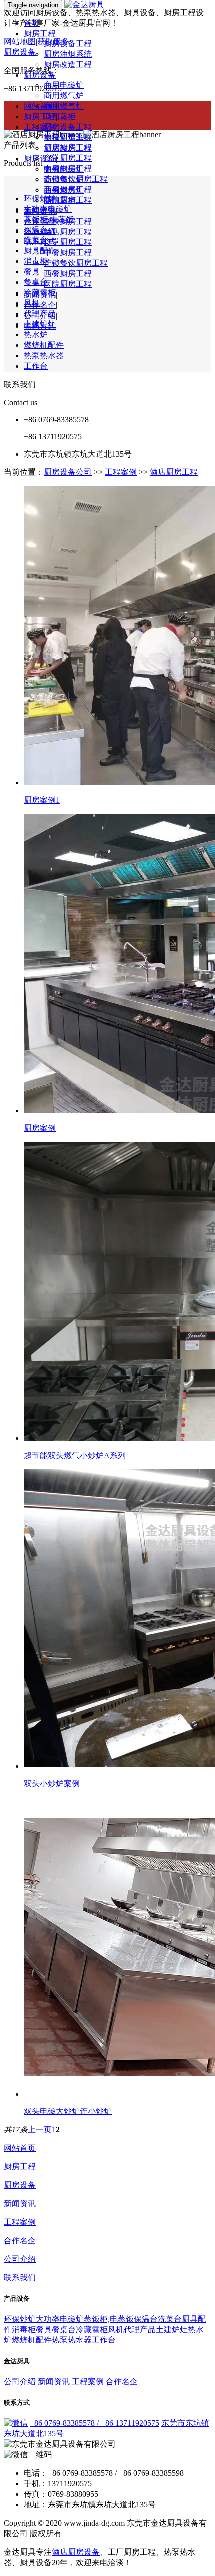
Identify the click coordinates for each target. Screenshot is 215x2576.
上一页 (40, 2130)
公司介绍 (40, 231)
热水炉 (36, 335)
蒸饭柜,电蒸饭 (109, 2319)
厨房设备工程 (68, 44)
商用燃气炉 (64, 96)
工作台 (36, 366)
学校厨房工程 (68, 137)
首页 (32, 23)
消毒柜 (36, 261)
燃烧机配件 (44, 345)
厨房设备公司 (68, 472)
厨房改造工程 (68, 65)
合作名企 (40, 305)
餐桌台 (36, 282)
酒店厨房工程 (68, 147)
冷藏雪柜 (40, 293)
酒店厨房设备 (76, 2552)
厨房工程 (40, 34)
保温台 (146, 2319)
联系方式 (40, 242)
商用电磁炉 (64, 85)
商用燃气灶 (64, 106)
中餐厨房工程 (68, 168)
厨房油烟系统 (68, 54)
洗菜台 (170, 2319)
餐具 (32, 272)
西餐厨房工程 (68, 274)
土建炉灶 (40, 324)
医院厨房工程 (68, 284)
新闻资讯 (40, 210)
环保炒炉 (20, 2319)
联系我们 (20, 2277)
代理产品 (40, 314)
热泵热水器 (44, 355)
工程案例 (40, 127)
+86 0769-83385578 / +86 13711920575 (95, 2423)
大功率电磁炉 (60, 2319)
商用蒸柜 (60, 117)
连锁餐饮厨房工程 (76, 263)
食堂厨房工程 (68, 158)
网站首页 (20, 2148)
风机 (32, 303)
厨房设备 (40, 75)
